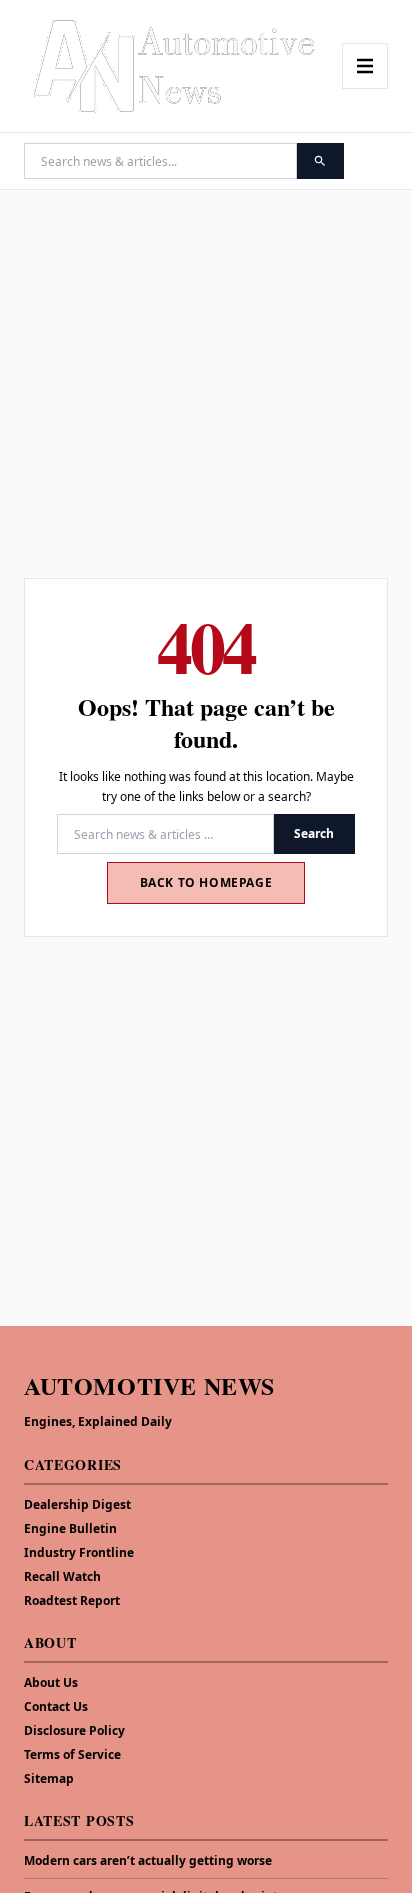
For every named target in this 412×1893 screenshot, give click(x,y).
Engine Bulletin (70, 1528)
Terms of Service (72, 1754)
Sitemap (49, 1778)
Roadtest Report (72, 1600)
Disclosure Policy (74, 1730)
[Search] (320, 161)
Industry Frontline (79, 1552)
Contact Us (56, 1706)
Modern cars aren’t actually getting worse (148, 1861)
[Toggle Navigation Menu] (365, 66)
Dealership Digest (77, 1504)
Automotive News (149, 1385)
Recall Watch (62, 1576)
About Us (51, 1682)
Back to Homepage (206, 882)
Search (314, 833)
